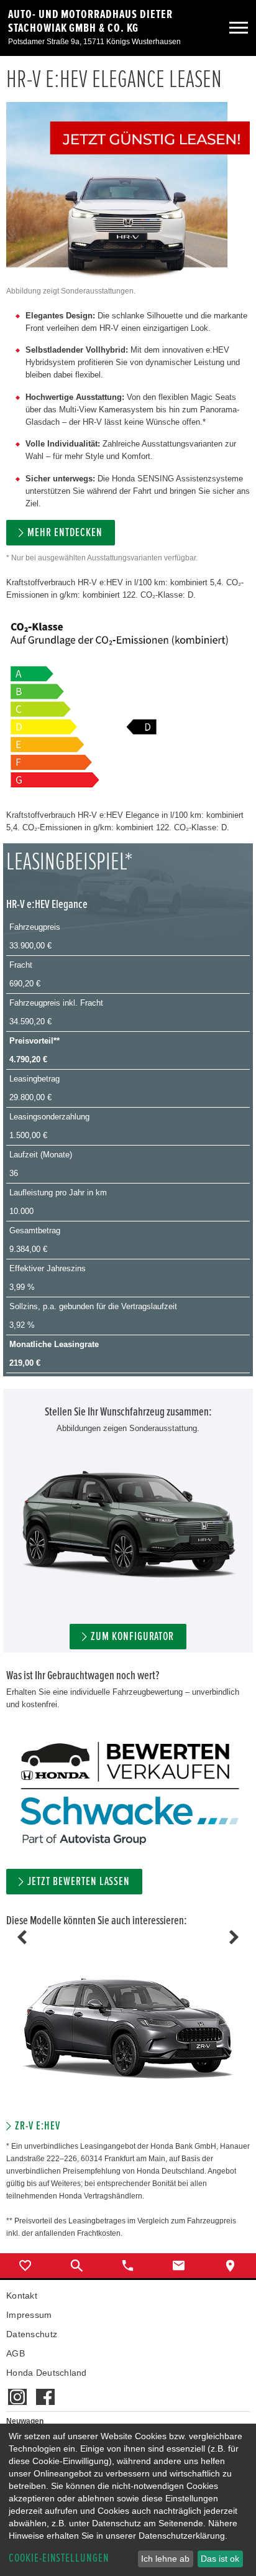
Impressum (29, 2315)
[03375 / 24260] (128, 2266)
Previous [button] (22, 1937)
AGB (16, 2353)
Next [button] (234, 1937)
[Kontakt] (179, 2266)
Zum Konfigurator (132, 1637)
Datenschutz (32, 2334)
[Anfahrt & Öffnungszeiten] (231, 2266)
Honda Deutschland (47, 2373)
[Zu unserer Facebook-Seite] (45, 2391)
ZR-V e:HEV (38, 2126)
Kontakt (22, 2296)
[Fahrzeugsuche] (76, 2266)
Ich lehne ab (165, 2559)
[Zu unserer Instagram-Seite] (17, 2391)
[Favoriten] (25, 2266)
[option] (128, 2035)
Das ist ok (220, 2559)
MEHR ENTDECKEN (65, 533)
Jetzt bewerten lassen (79, 1882)
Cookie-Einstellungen (59, 2558)
